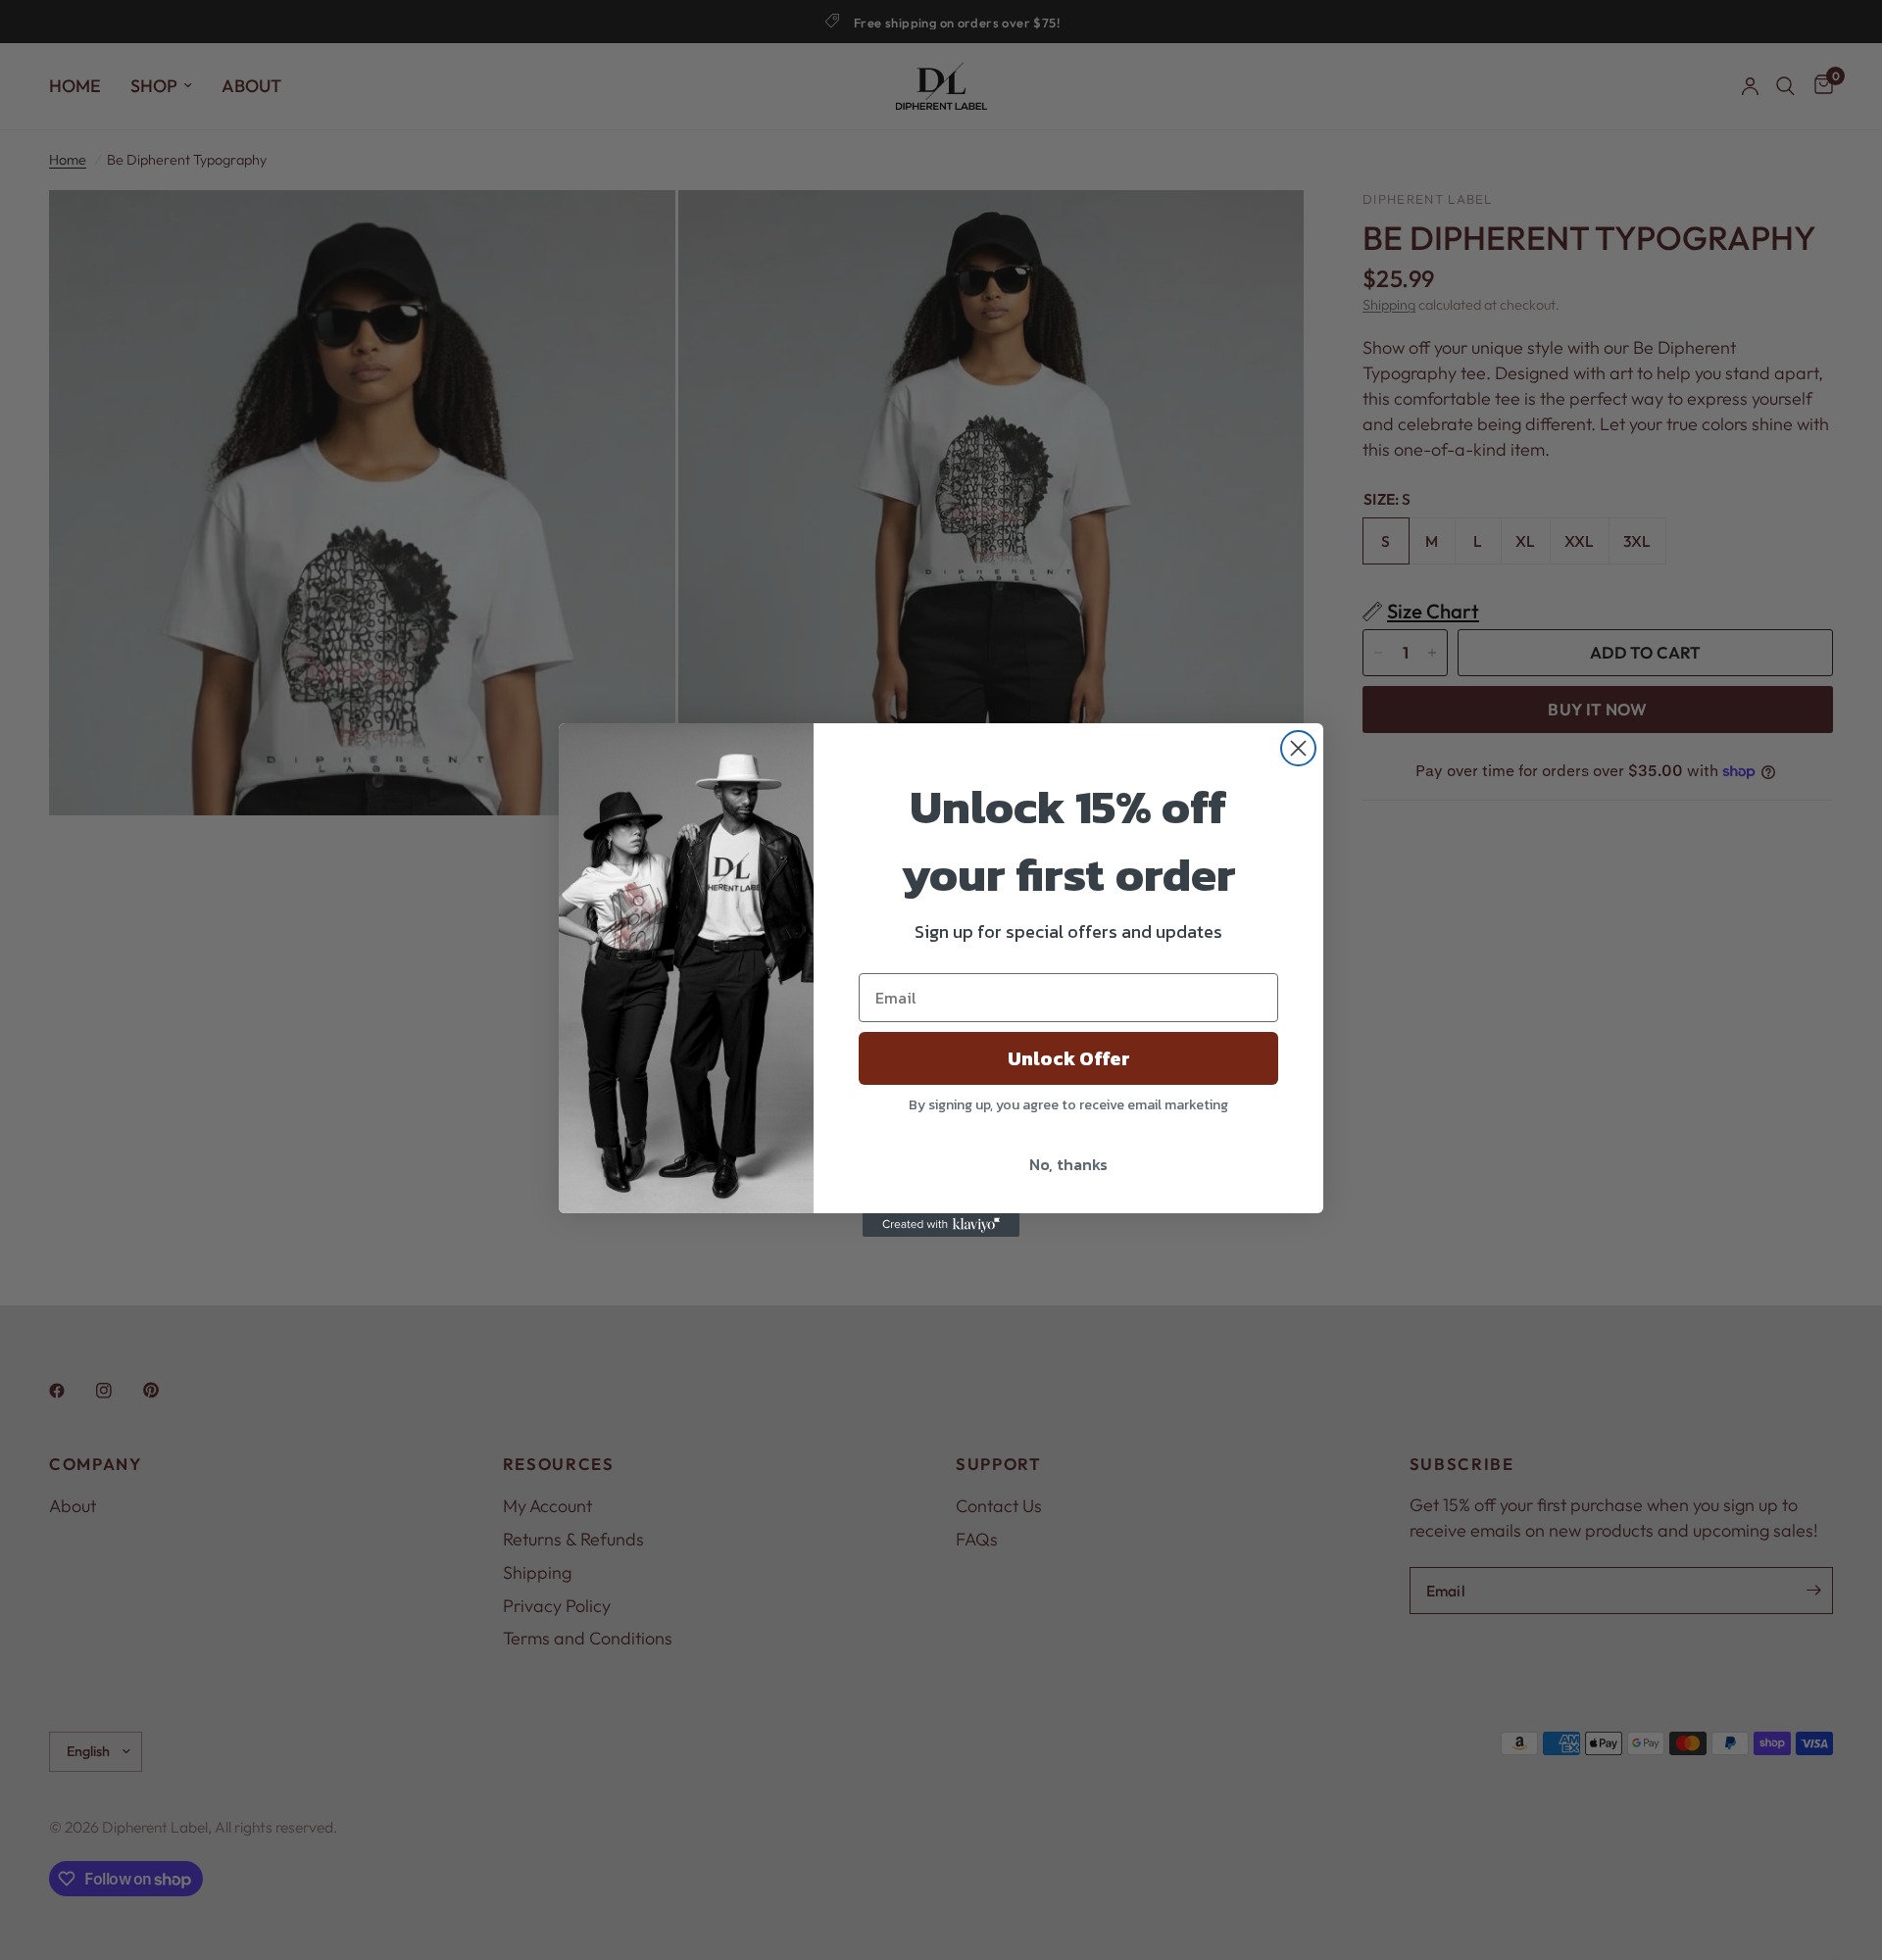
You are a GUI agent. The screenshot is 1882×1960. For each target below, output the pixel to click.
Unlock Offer (1069, 1058)
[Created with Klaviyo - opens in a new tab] (941, 1225)
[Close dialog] (1298, 748)
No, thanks (1068, 1164)
